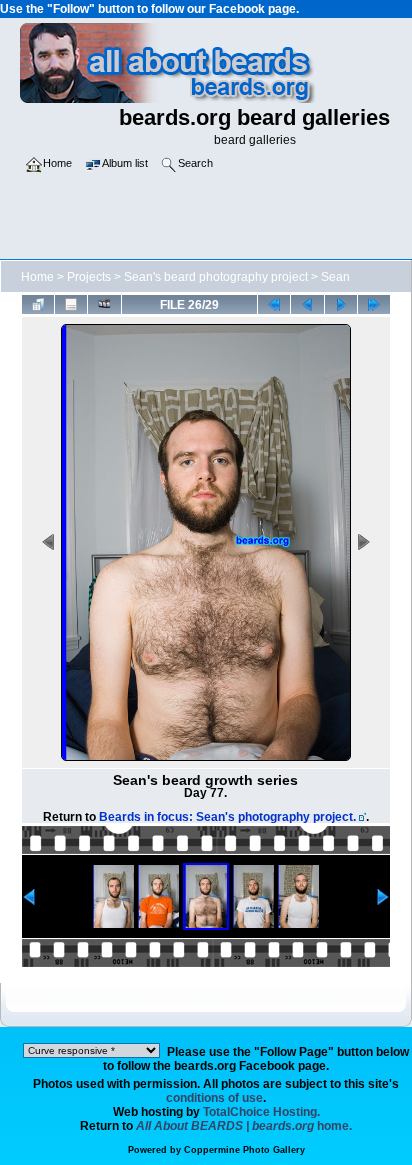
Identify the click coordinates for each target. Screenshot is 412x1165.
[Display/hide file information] (71, 304)
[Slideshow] (104, 304)
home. (244, 1126)
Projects (89, 277)
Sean (335, 277)
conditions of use (214, 1098)
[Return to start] (274, 304)
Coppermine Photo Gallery (244, 1150)
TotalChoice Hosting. (261, 1112)
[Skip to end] (374, 304)
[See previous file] (307, 304)
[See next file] (341, 304)
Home (37, 277)
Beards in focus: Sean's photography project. (227, 817)
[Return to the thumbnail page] (38, 304)
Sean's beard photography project (216, 277)
